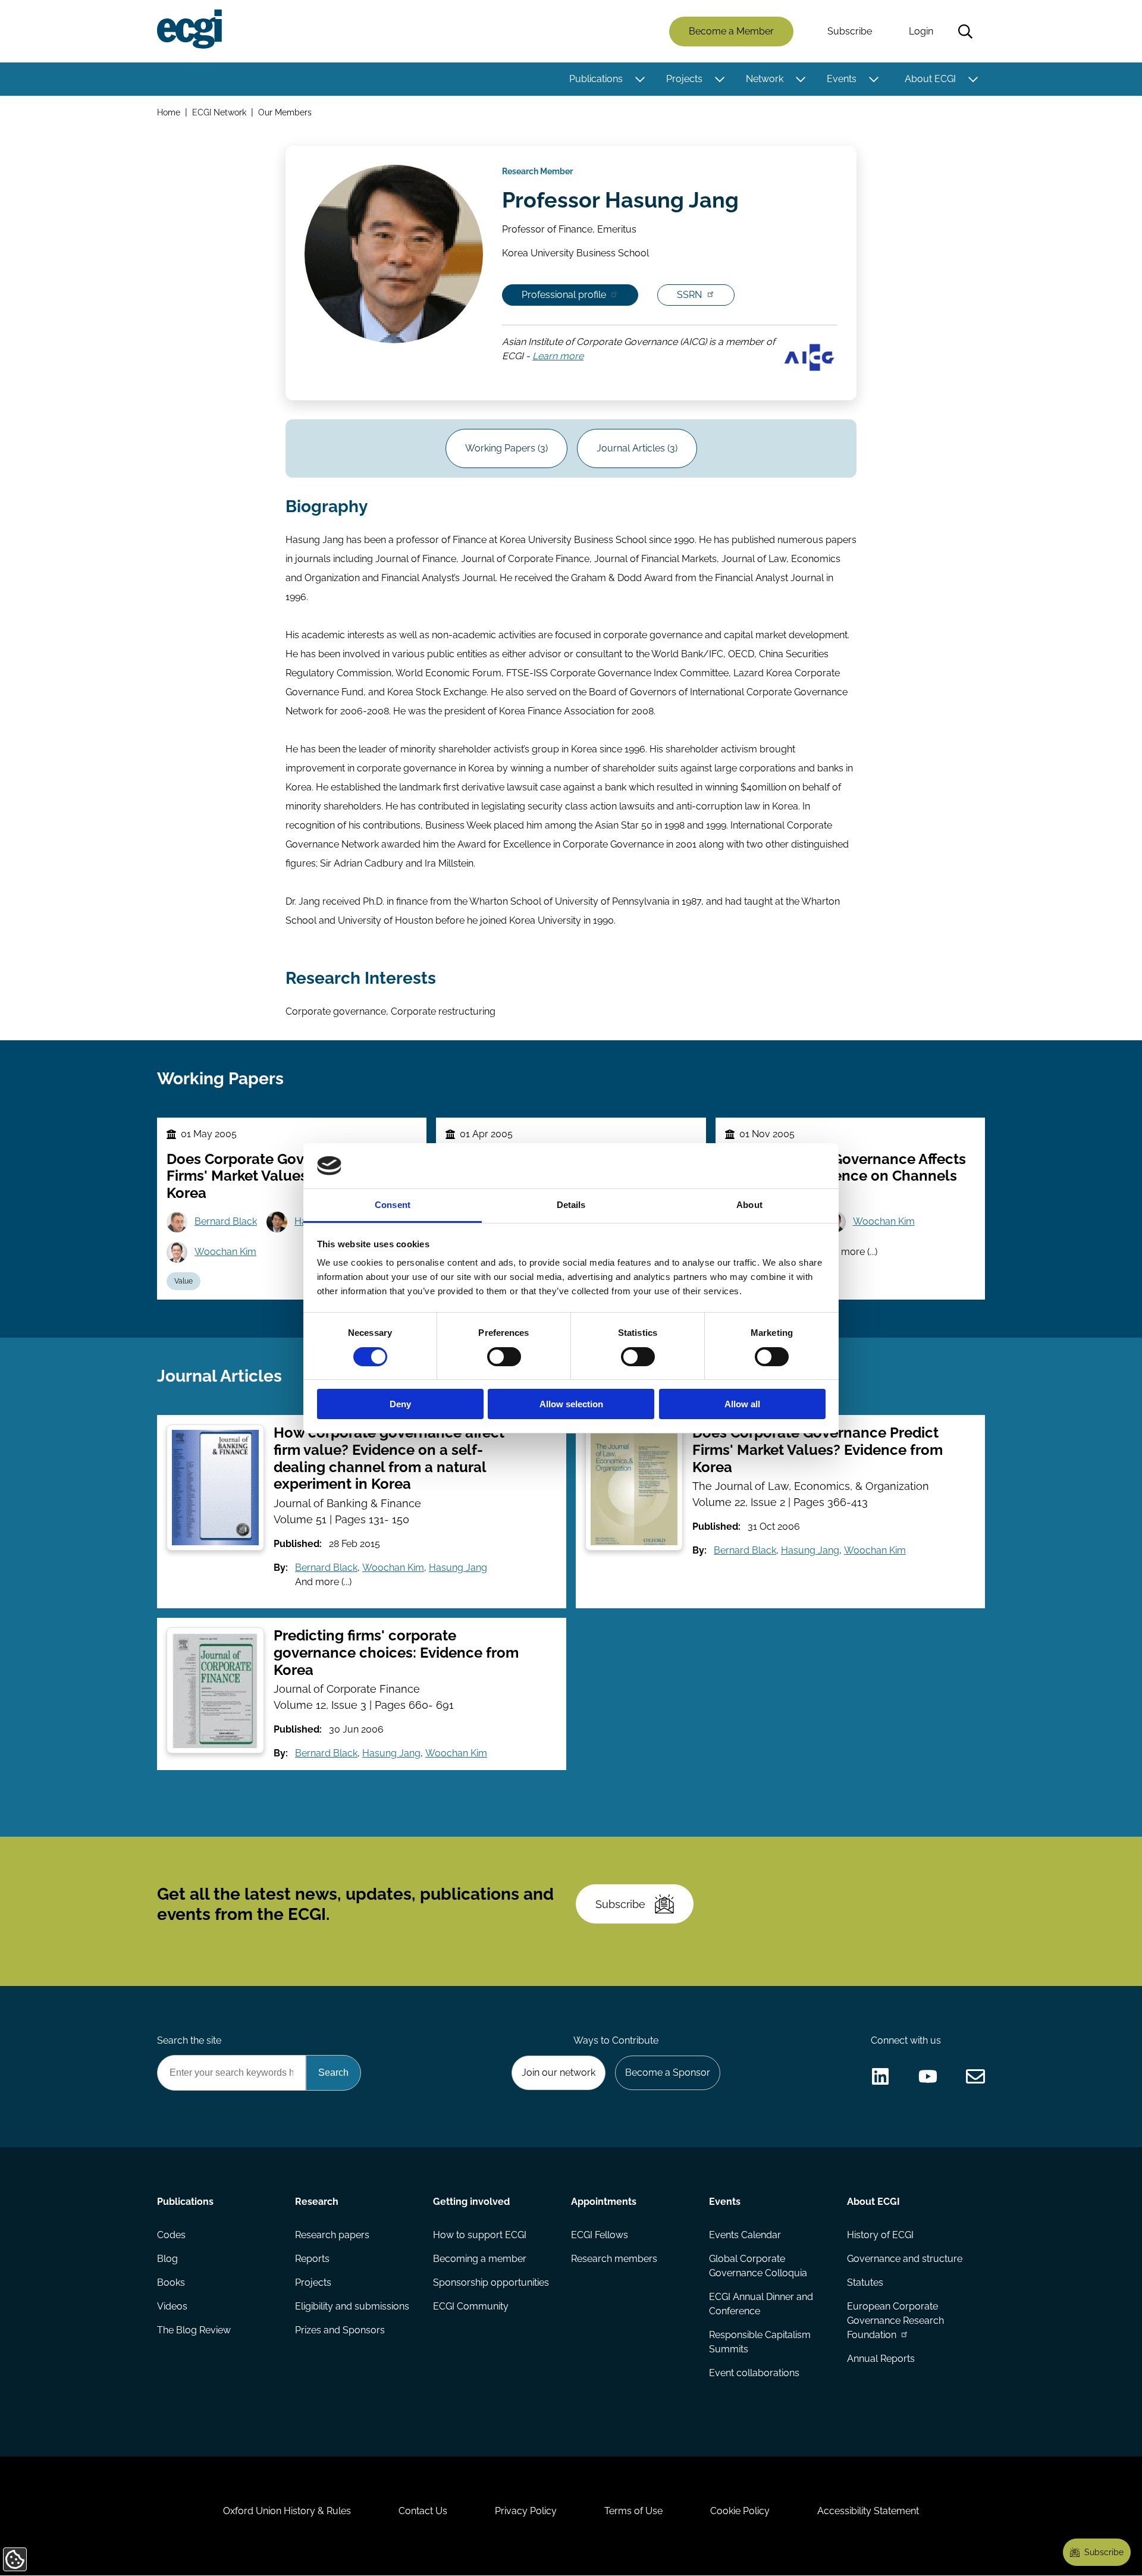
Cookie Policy (740, 2511)
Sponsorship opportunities (491, 2282)
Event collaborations (754, 2373)
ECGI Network (219, 112)
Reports (312, 2259)
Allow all (742, 1404)
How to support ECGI (480, 2235)
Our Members (285, 112)
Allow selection (571, 1404)
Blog (167, 2259)
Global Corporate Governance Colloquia (758, 2266)
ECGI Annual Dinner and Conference (761, 2304)
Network (765, 79)
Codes (171, 2235)
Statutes (865, 2282)
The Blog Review (194, 2330)
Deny (400, 1404)
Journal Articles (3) (637, 448)
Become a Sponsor (668, 2073)
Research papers (332, 2235)
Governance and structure (905, 2259)
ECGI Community (471, 2306)
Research (317, 2202)
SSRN (689, 295)
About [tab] (749, 1205)
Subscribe (850, 31)
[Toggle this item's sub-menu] (640, 79)
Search (965, 32)
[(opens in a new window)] (880, 2076)
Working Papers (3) (506, 448)
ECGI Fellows (600, 2235)
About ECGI (930, 79)
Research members (614, 2259)
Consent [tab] (393, 1205)
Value (183, 1281)
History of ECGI (880, 2235)
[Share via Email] (975, 2076)
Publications (596, 79)
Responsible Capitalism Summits (760, 2342)
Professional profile (564, 295)
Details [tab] (571, 1205)
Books (171, 2282)
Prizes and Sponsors (340, 2330)
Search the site (189, 2040)
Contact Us (423, 2511)
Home (169, 112)
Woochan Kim (225, 1252)
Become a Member (731, 31)
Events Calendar (745, 2235)
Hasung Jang (458, 1568)
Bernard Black (226, 1221)
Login (921, 31)
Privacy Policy (526, 2511)
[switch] (504, 1357)
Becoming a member (480, 2259)
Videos (172, 2306)
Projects (684, 79)
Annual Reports (881, 2359)
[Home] (189, 29)
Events (842, 79)
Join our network (559, 2073)
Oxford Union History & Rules (287, 2511)
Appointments (604, 2202)
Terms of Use (633, 2511)
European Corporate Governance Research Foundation (895, 2321)
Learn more (558, 357)
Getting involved (471, 2202)
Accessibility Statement (868, 2511)
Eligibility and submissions (352, 2306)
